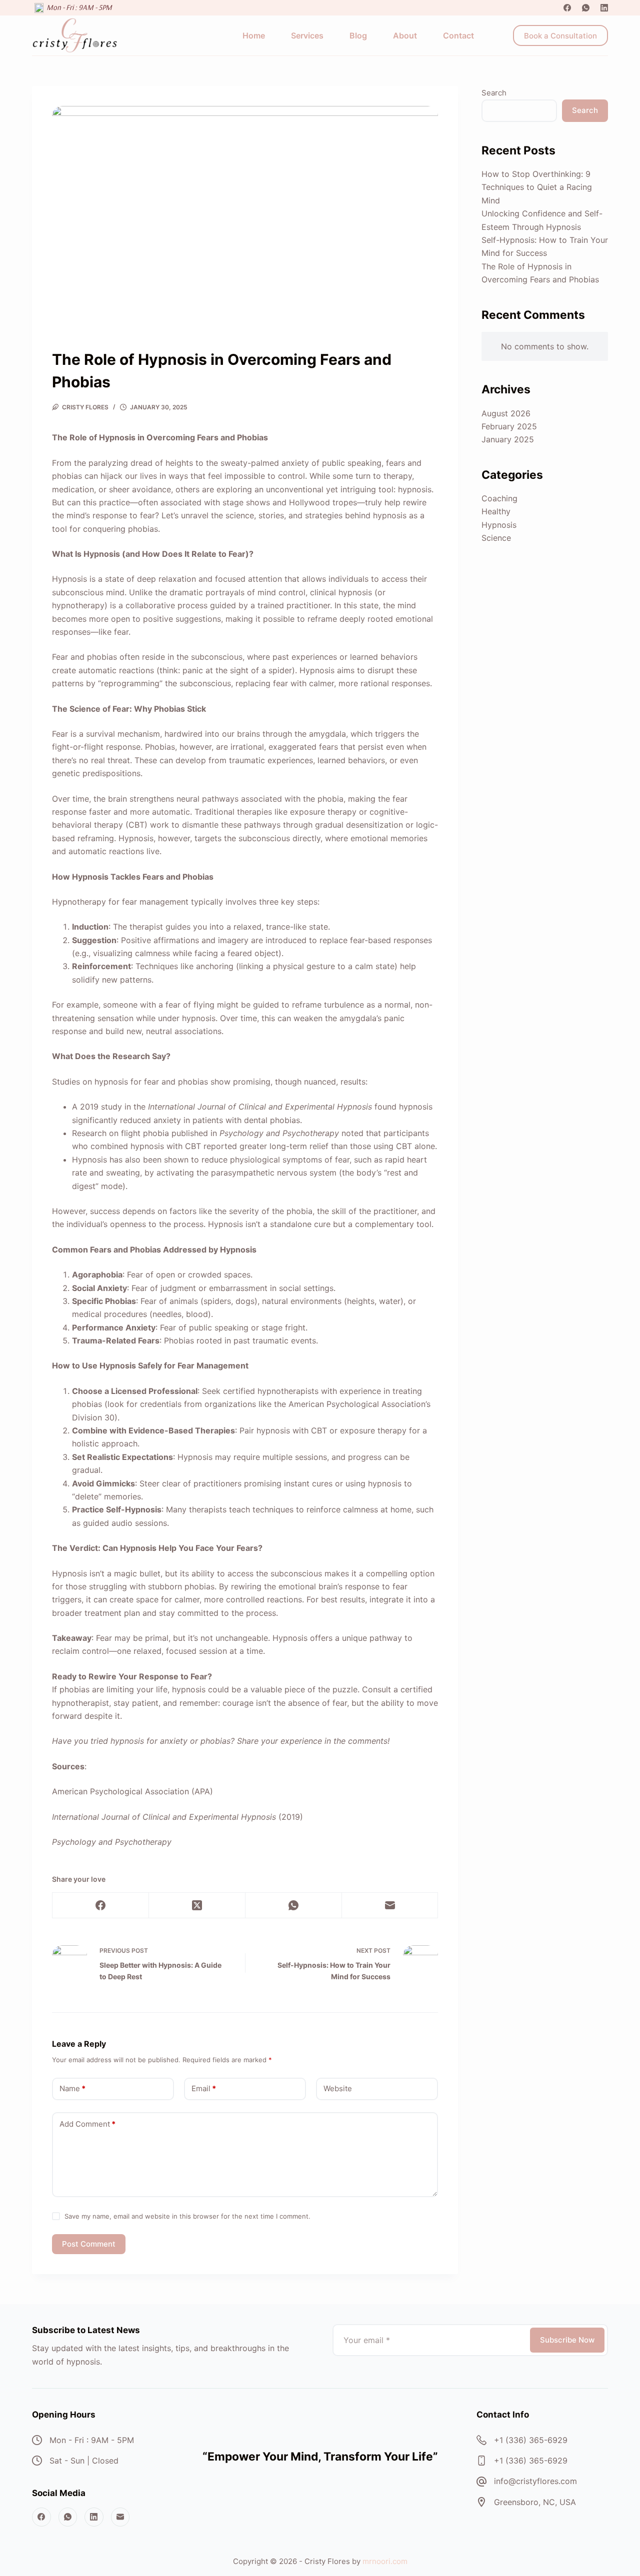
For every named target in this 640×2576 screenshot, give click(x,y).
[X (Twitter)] (197, 1906)
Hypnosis (499, 525)
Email (204, 2088)
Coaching (499, 498)
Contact (458, 35)
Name (72, 2088)
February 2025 (509, 426)
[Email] (390, 1906)
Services (307, 35)
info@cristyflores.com (535, 2481)
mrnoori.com (385, 2561)
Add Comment (87, 2124)
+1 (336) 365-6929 (531, 2440)
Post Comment (89, 2244)
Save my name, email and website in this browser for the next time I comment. (187, 2216)
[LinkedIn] (604, 8)
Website (338, 2088)
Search (494, 93)
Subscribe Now (567, 2340)
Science (496, 538)
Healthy (496, 511)
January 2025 (508, 439)
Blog (358, 35)
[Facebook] (567, 8)
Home (254, 35)
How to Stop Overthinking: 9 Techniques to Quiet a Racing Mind (537, 187)
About (405, 35)
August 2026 (506, 413)
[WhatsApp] (586, 8)
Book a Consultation (560, 36)
